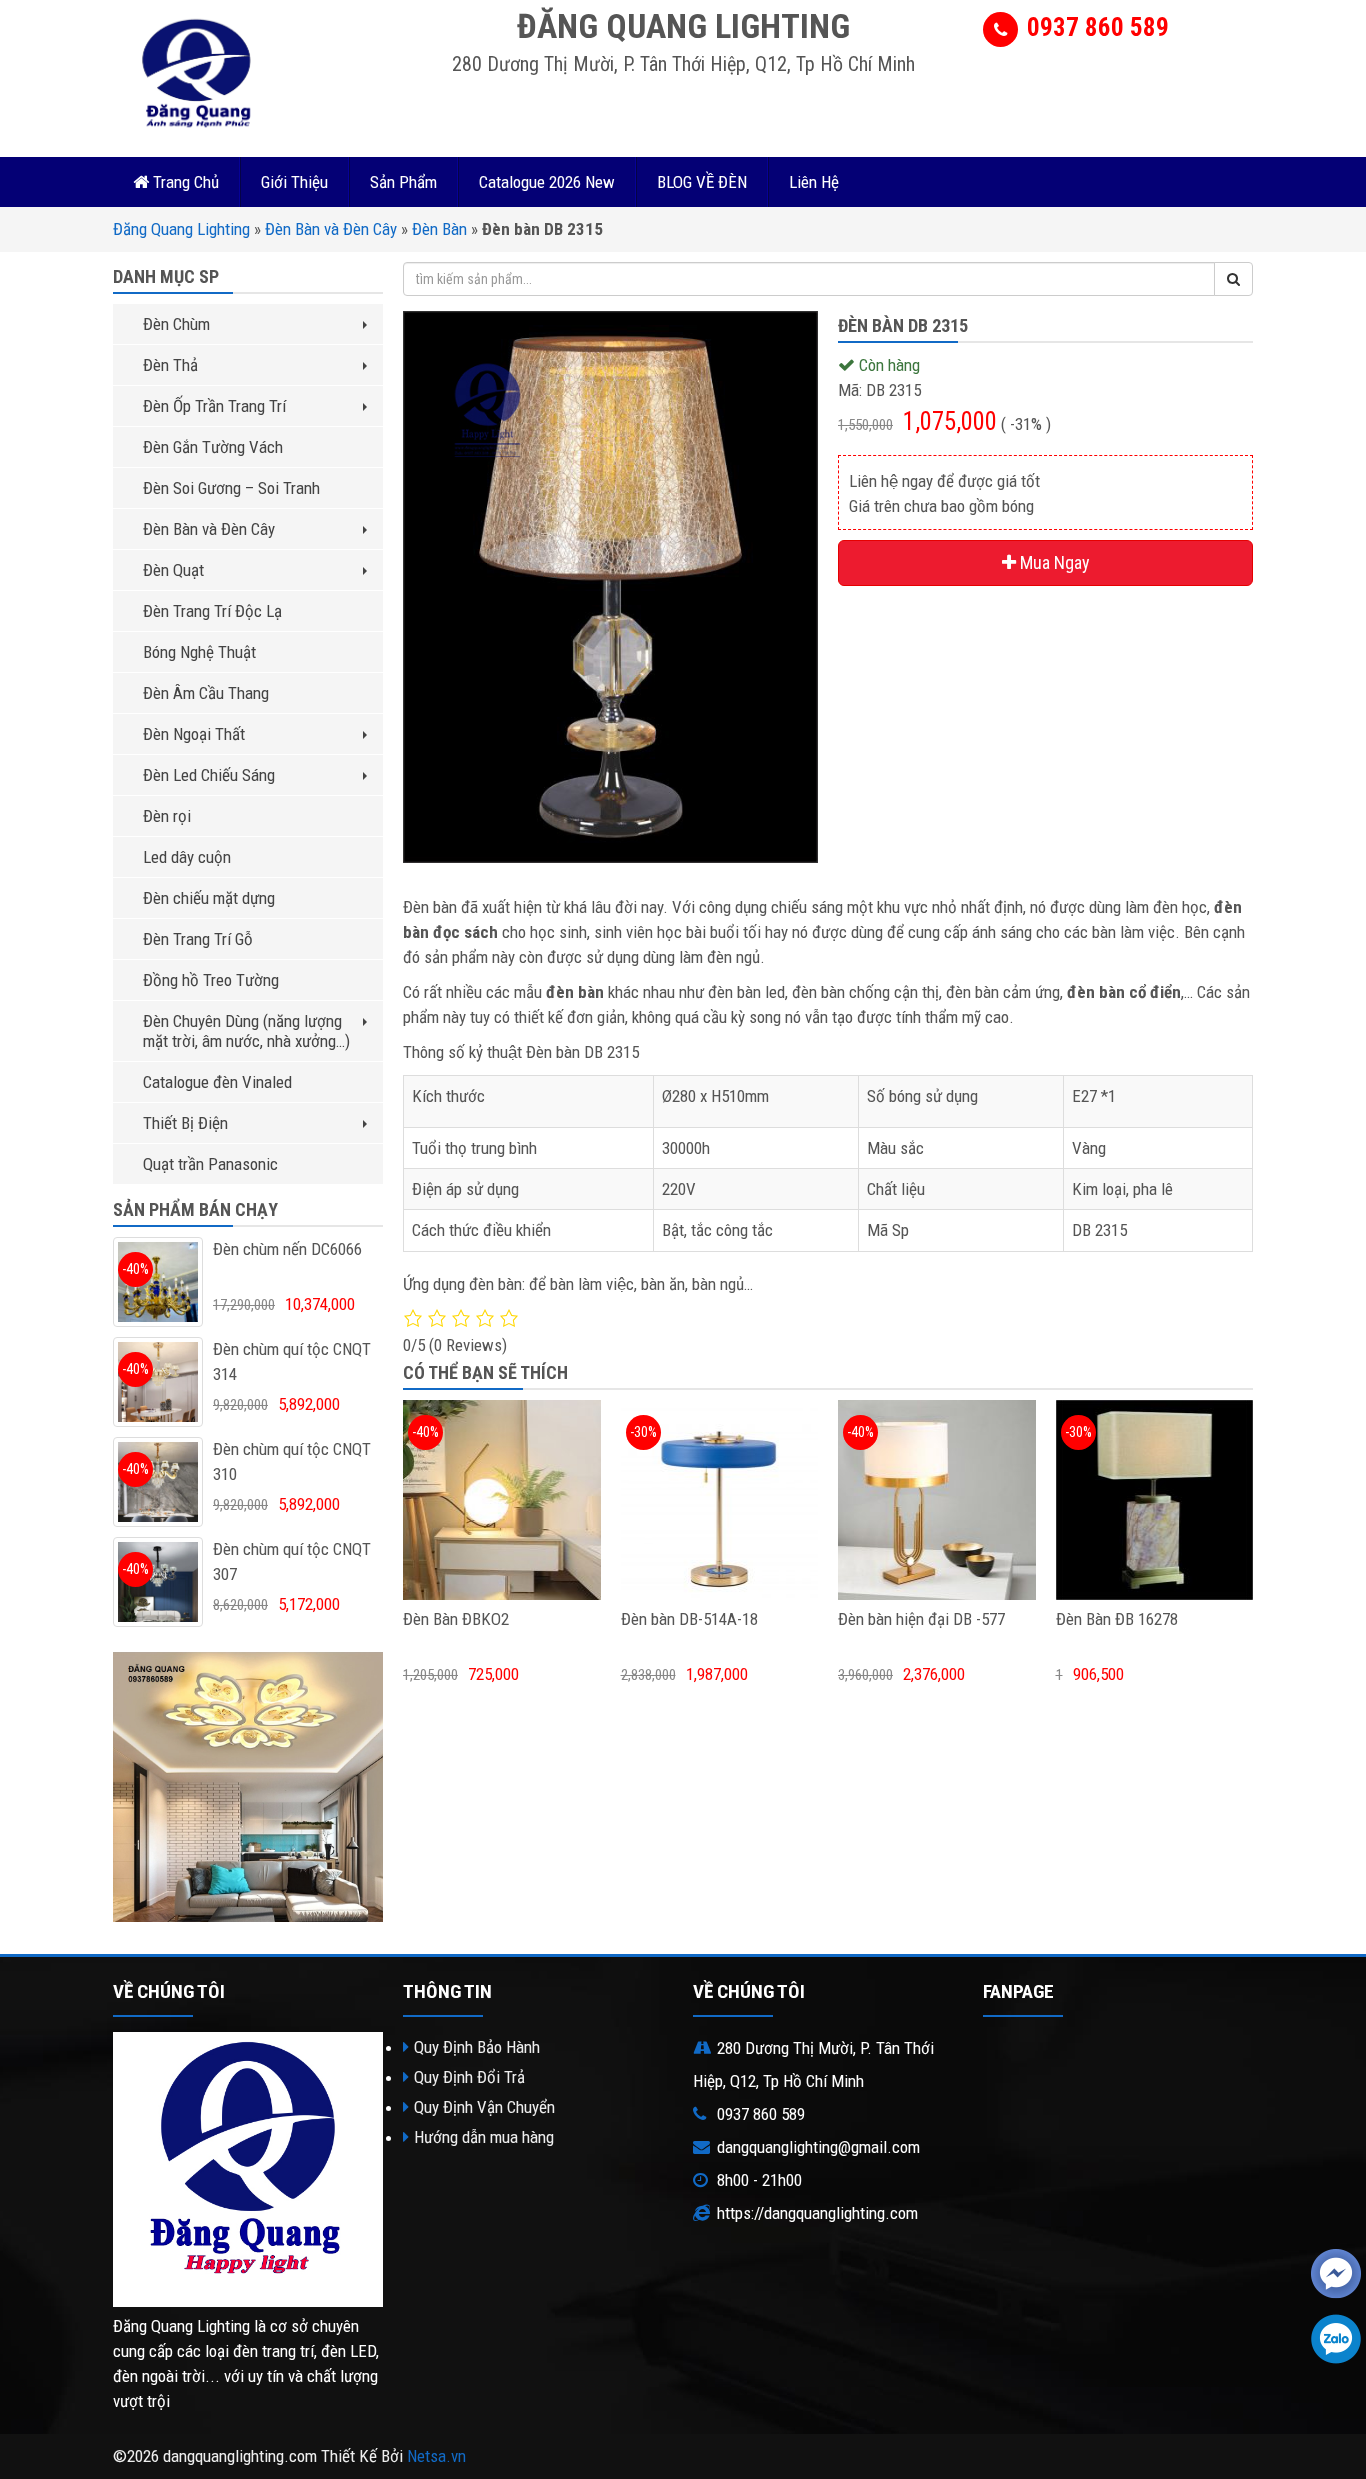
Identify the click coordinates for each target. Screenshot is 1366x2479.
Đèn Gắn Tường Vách (213, 447)
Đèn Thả (170, 365)
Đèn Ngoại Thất (194, 734)
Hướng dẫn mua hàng (484, 2137)
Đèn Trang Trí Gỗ (198, 939)
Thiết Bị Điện (185, 1123)
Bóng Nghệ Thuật (199, 652)
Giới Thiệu (294, 182)
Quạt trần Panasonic (210, 1164)
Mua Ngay (1053, 562)
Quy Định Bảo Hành (477, 2047)
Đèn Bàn (439, 229)
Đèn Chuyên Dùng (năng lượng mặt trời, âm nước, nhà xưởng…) (246, 1031)
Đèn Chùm (176, 324)
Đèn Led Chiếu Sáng (209, 775)
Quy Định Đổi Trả (469, 2077)
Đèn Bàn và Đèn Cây (331, 229)
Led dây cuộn (187, 857)
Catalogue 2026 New (547, 182)
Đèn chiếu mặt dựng (209, 898)
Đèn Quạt (173, 570)
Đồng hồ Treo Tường (211, 980)
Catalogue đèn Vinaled (217, 1082)
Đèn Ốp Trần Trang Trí (214, 406)
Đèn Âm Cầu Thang (206, 693)
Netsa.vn (436, 2456)
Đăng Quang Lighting (181, 229)
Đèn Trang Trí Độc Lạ (212, 611)
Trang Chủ (184, 182)
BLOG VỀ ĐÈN (702, 182)
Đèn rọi (167, 816)
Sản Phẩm (403, 182)
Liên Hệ (814, 182)
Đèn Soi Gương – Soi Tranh (231, 488)
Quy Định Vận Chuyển (484, 2107)
